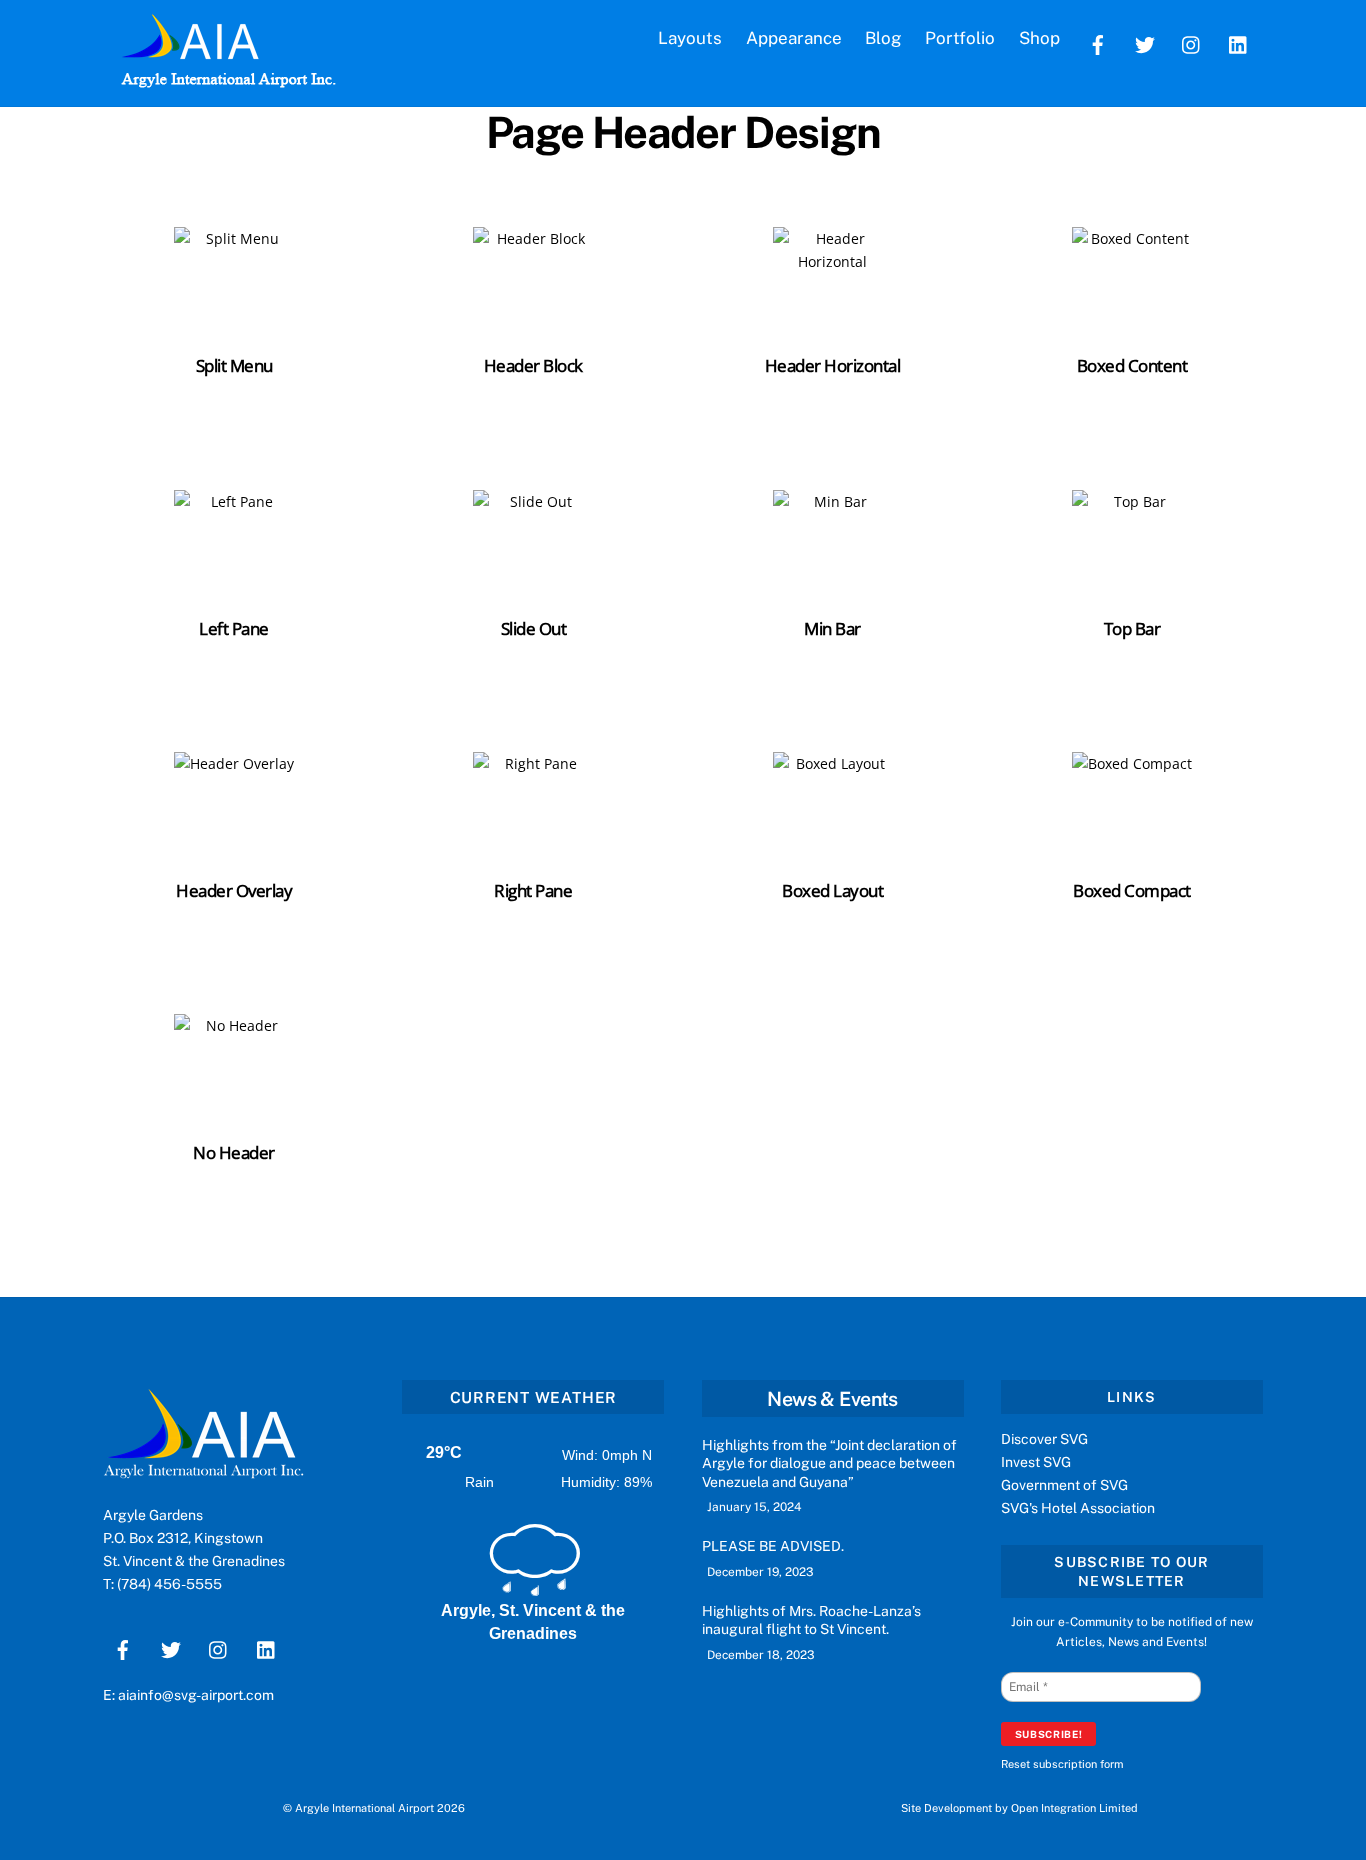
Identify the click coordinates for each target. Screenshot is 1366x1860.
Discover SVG (1044, 1439)
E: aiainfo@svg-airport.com (188, 1695)
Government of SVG (1064, 1485)
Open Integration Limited (1074, 1808)
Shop (1039, 38)
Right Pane (533, 890)
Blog (883, 38)
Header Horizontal (832, 365)
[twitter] (1145, 43)
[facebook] (1098, 43)
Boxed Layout (832, 890)
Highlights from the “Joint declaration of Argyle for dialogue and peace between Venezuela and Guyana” (829, 1463)
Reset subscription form (1062, 1764)
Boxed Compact (1131, 890)
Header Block (533, 365)
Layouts (690, 38)
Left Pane (233, 628)
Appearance (794, 38)
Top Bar (1132, 628)
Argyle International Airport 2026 (380, 1808)
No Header (233, 1152)
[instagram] (1192, 43)
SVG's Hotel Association (1078, 1508)
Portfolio (960, 38)
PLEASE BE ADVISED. (773, 1546)
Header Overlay (234, 890)
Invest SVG (1036, 1462)
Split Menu (234, 365)
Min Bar (832, 628)
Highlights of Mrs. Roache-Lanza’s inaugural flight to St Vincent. (811, 1620)
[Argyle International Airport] (189, 52)
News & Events (832, 1398)
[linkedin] (1239, 43)
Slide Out (533, 628)
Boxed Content (1132, 365)
